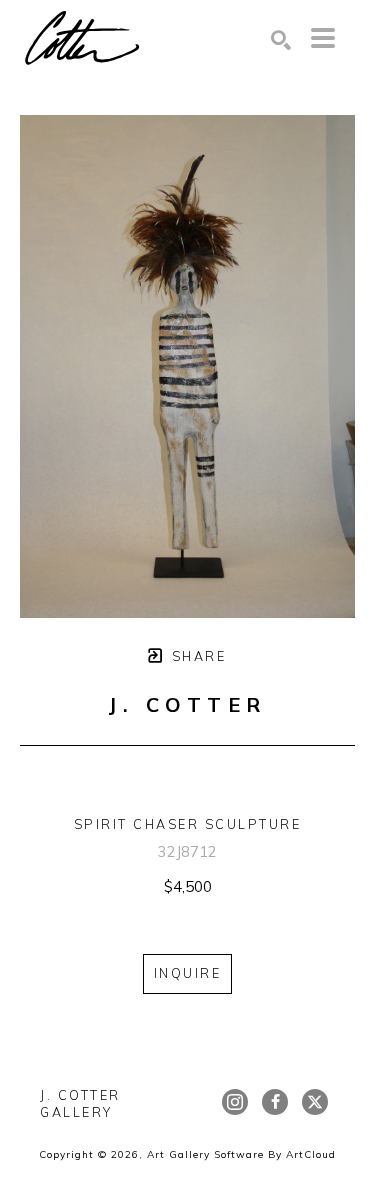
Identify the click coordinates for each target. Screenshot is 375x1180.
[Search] (281, 40)
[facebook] (275, 1102)
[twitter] (315, 1102)
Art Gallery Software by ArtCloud (241, 1154)
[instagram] (235, 1102)
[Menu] (323, 38)
